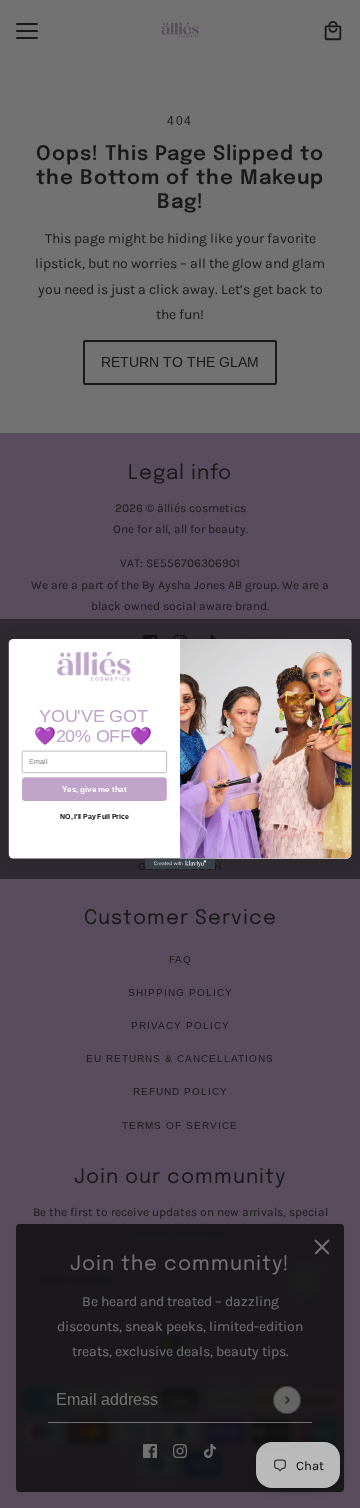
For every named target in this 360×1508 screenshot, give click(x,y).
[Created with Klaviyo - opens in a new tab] (180, 863)
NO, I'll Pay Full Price (94, 815)
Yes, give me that (94, 789)
